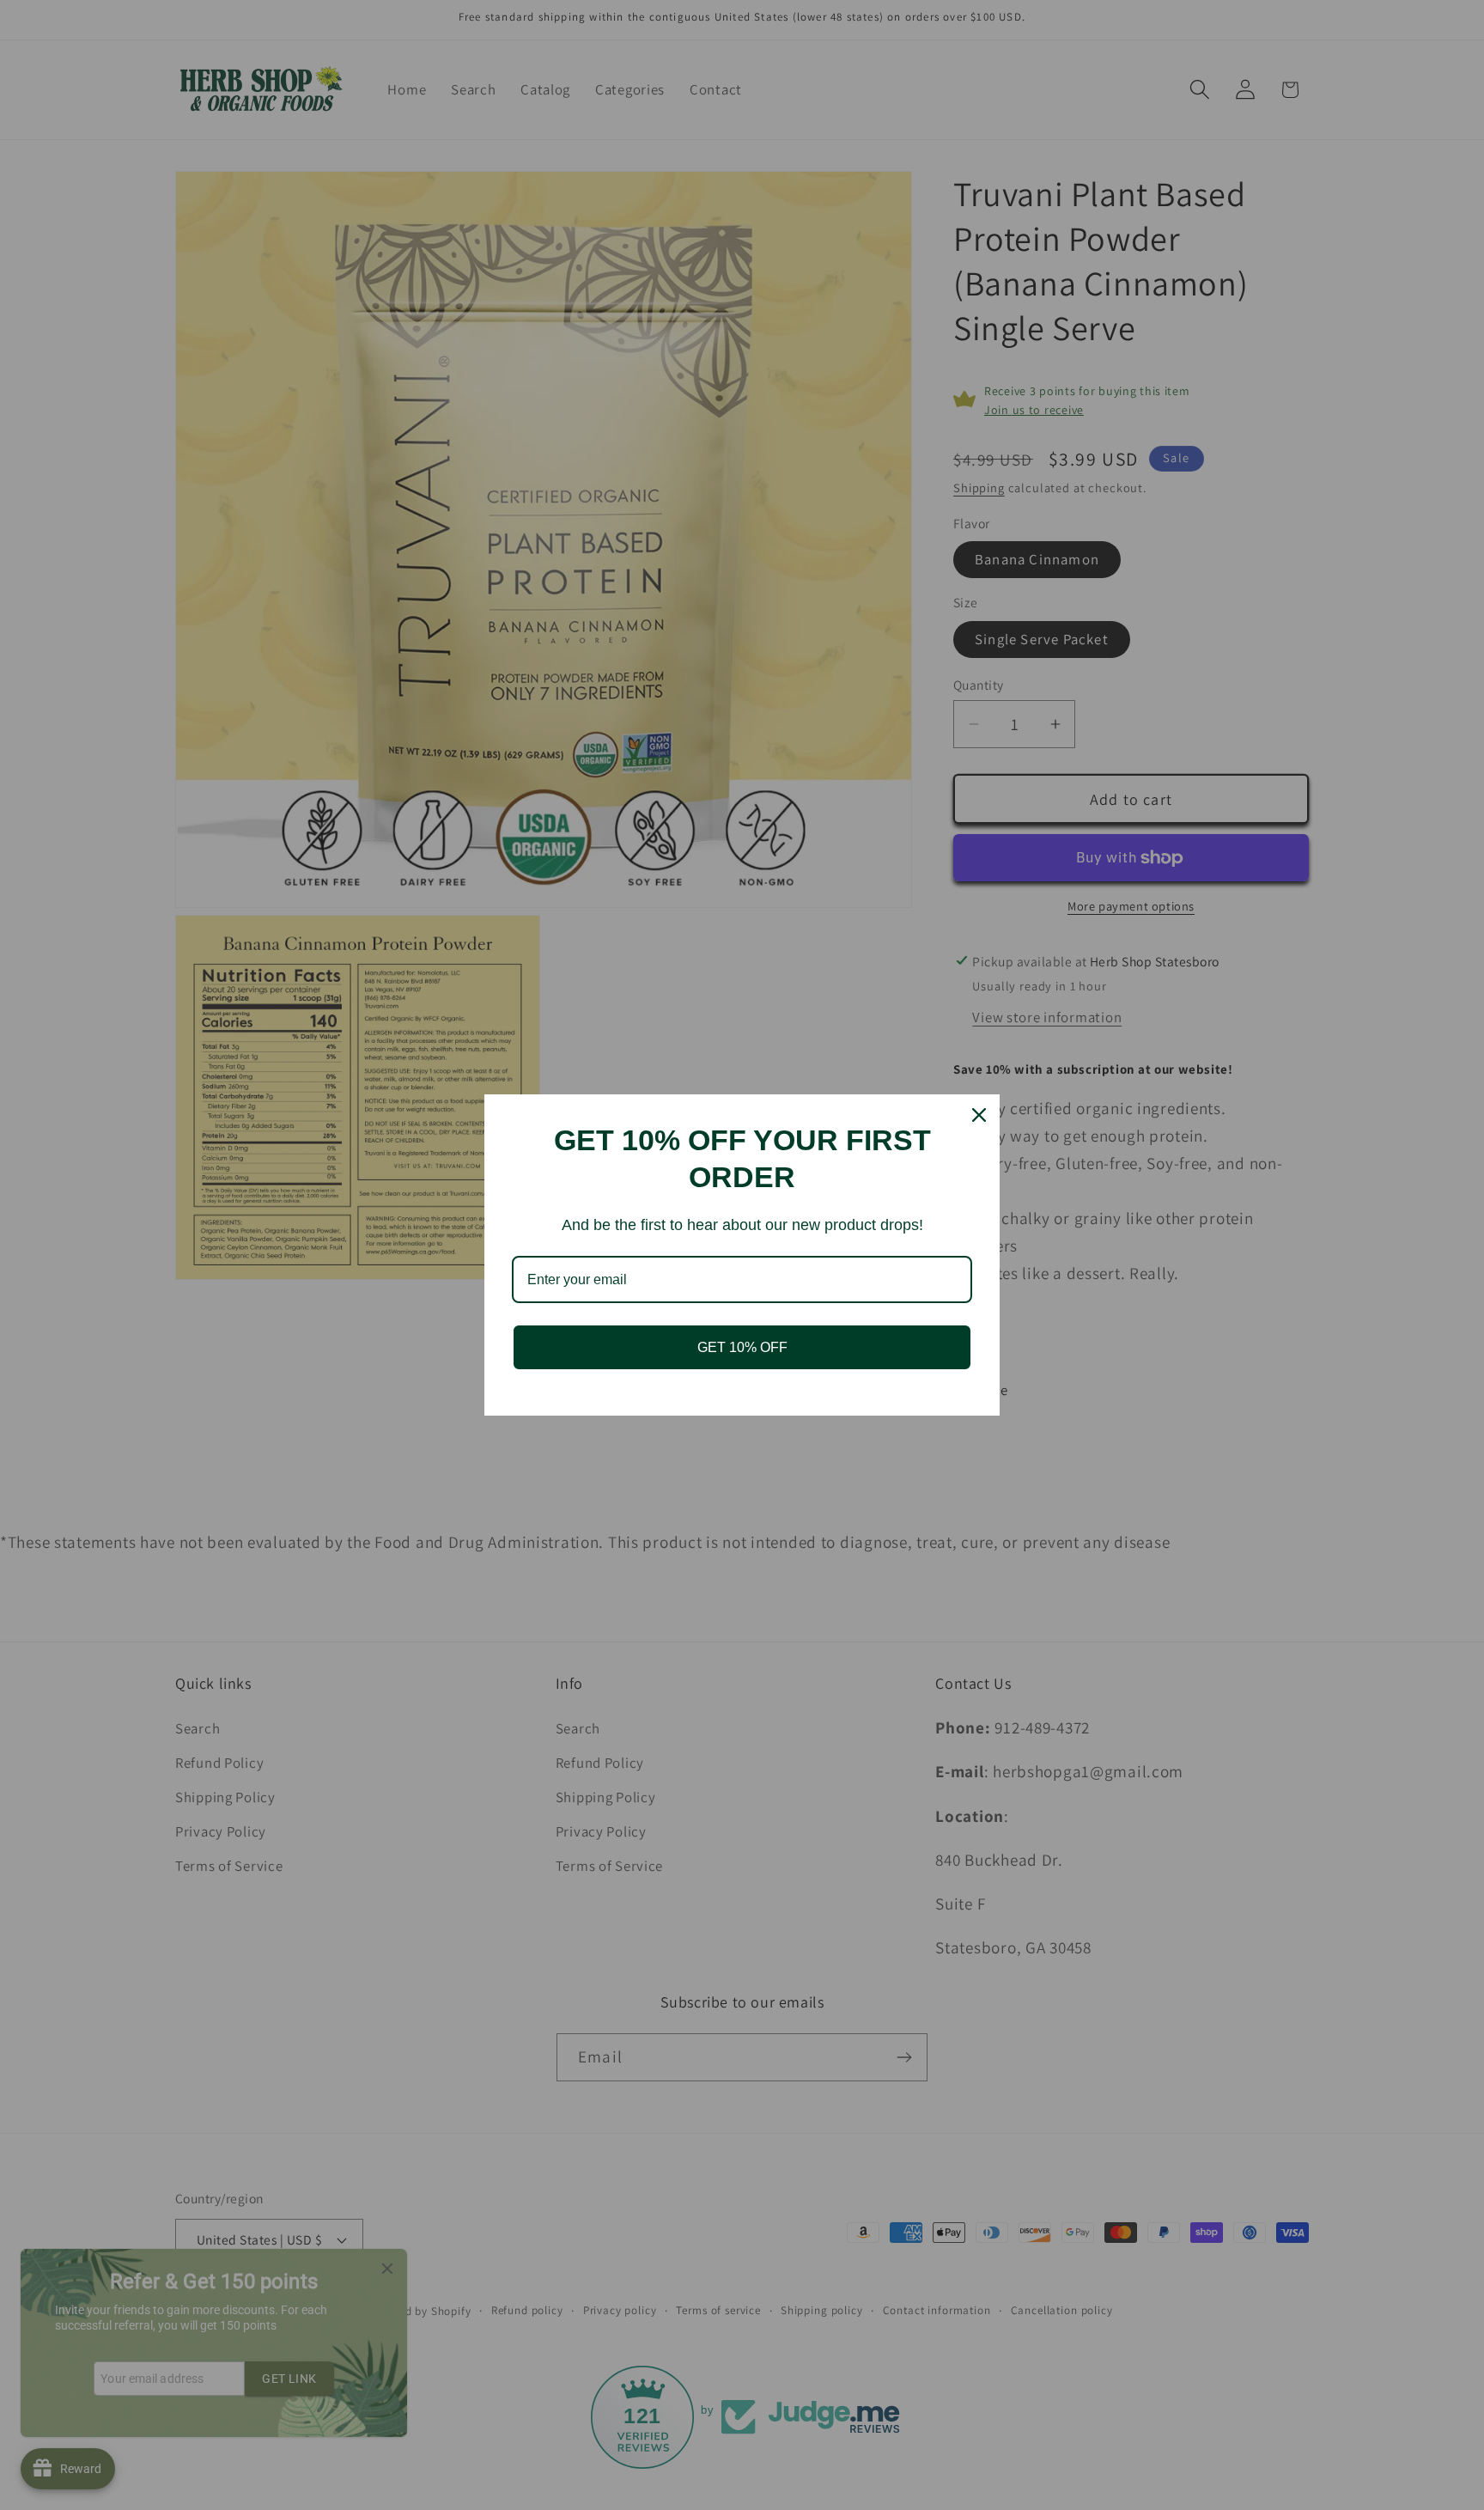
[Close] (979, 1115)
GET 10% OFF (742, 1347)
